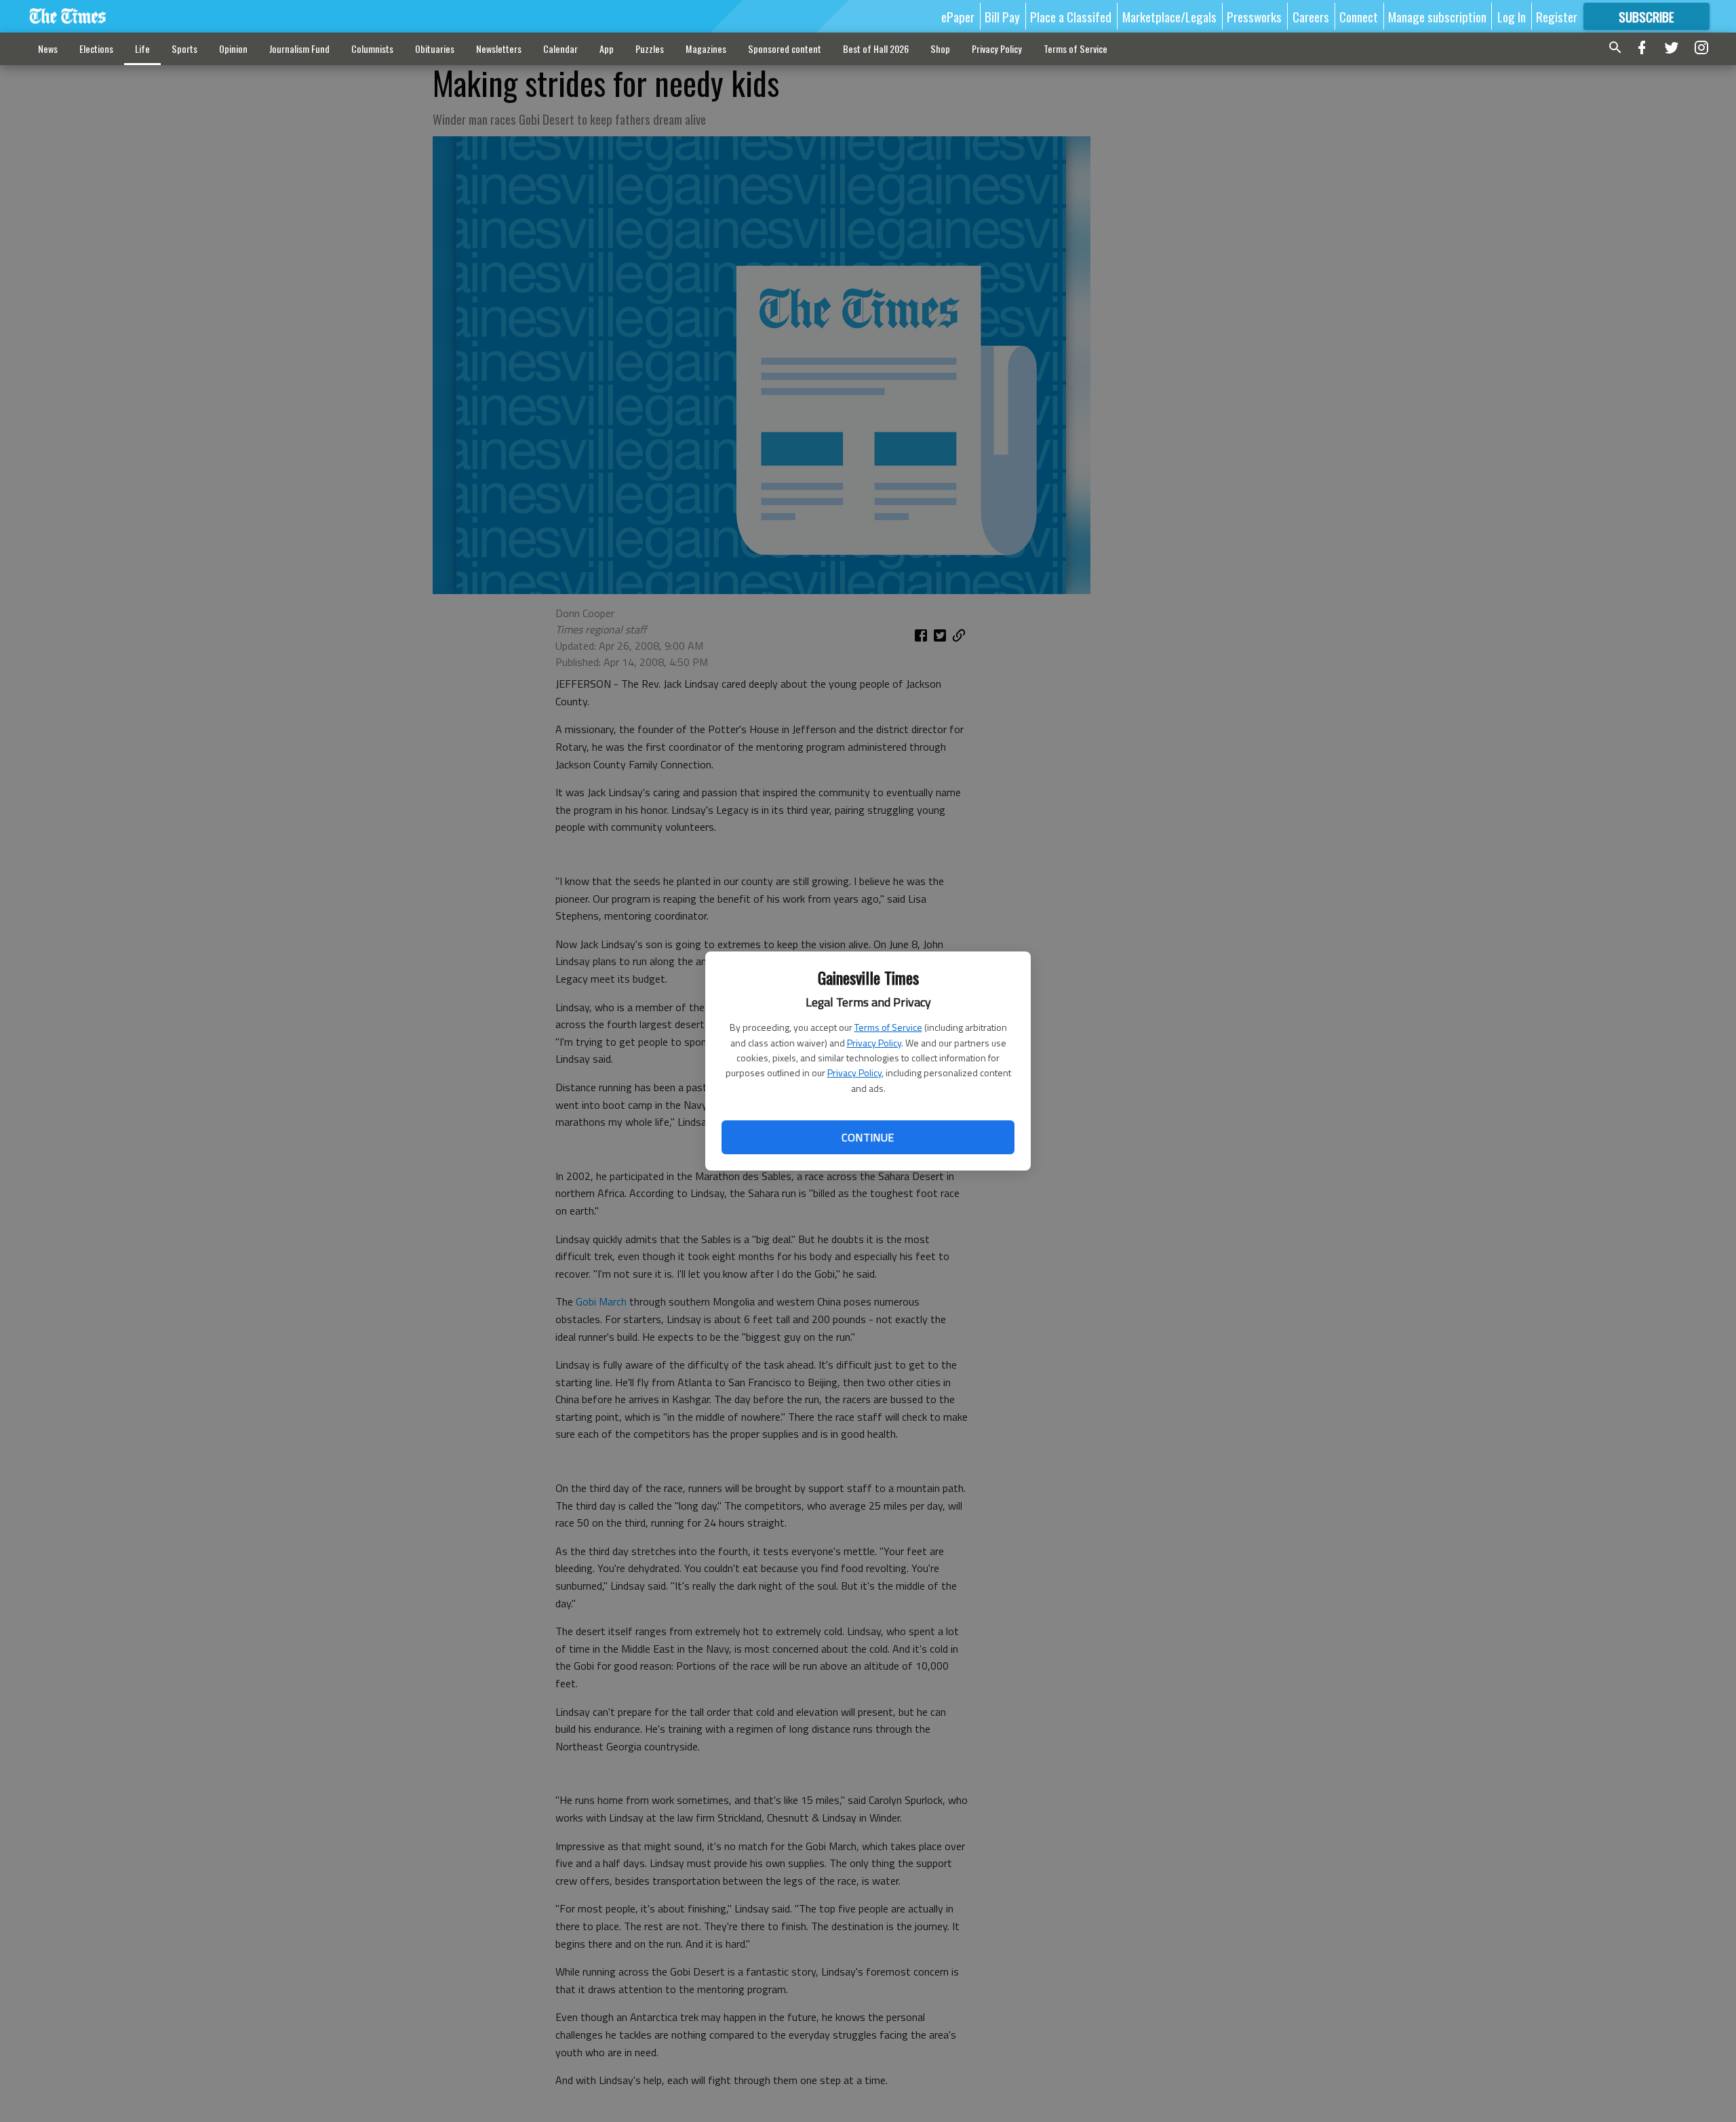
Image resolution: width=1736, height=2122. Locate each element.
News (48, 48)
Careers (1311, 16)
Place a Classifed (1071, 16)
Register (1557, 16)
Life (142, 48)
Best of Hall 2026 (876, 48)
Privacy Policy (874, 1043)
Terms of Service (888, 1027)
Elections (96, 48)
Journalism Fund (299, 48)
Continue (868, 1137)
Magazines (706, 48)
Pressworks (1254, 16)
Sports (184, 48)
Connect (1359, 16)
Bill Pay (1002, 16)
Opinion (233, 48)
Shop (940, 48)
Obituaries (435, 48)
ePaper (958, 16)
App (607, 48)
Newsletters (499, 48)
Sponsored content (785, 48)
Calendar (560, 48)
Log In (1512, 16)
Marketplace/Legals (1169, 16)
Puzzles (650, 48)
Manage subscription (1437, 16)
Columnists (372, 48)
